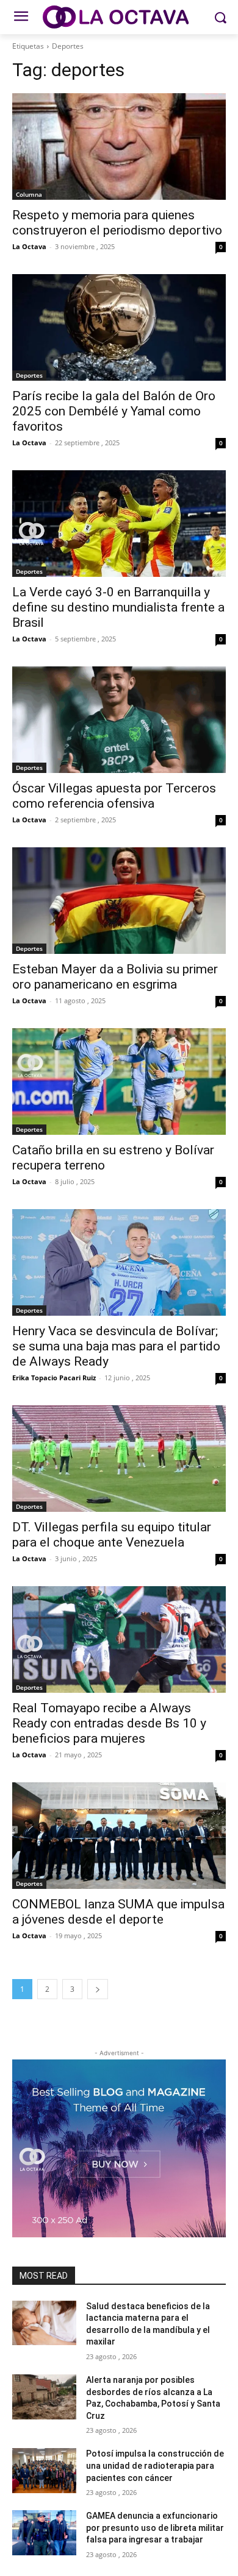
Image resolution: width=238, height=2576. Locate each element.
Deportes (29, 375)
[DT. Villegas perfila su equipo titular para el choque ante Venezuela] (119, 1459)
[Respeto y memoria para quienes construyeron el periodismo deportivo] (119, 146)
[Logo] (119, 17)
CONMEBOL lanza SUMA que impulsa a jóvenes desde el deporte (118, 1912)
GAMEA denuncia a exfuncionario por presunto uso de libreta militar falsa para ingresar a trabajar (155, 2528)
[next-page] (98, 1989)
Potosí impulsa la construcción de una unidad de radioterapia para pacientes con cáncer (155, 2465)
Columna (29, 194)
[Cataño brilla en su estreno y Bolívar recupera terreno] (119, 1082)
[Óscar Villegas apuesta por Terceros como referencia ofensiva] (119, 720)
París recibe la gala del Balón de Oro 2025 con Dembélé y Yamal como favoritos (114, 411)
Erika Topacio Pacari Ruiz (54, 1378)
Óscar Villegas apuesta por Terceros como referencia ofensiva (114, 796)
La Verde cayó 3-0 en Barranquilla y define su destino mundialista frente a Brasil (118, 607)
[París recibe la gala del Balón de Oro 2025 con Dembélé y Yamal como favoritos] (119, 327)
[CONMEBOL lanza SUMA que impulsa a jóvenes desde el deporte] (119, 1836)
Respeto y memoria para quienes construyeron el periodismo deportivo (117, 223)
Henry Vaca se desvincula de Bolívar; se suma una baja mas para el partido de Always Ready (116, 1346)
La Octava (29, 246)
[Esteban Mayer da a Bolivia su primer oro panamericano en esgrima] (119, 901)
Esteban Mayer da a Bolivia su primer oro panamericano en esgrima (115, 977)
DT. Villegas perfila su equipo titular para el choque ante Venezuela (112, 1535)
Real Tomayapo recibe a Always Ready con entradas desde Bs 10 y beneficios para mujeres (109, 1723)
